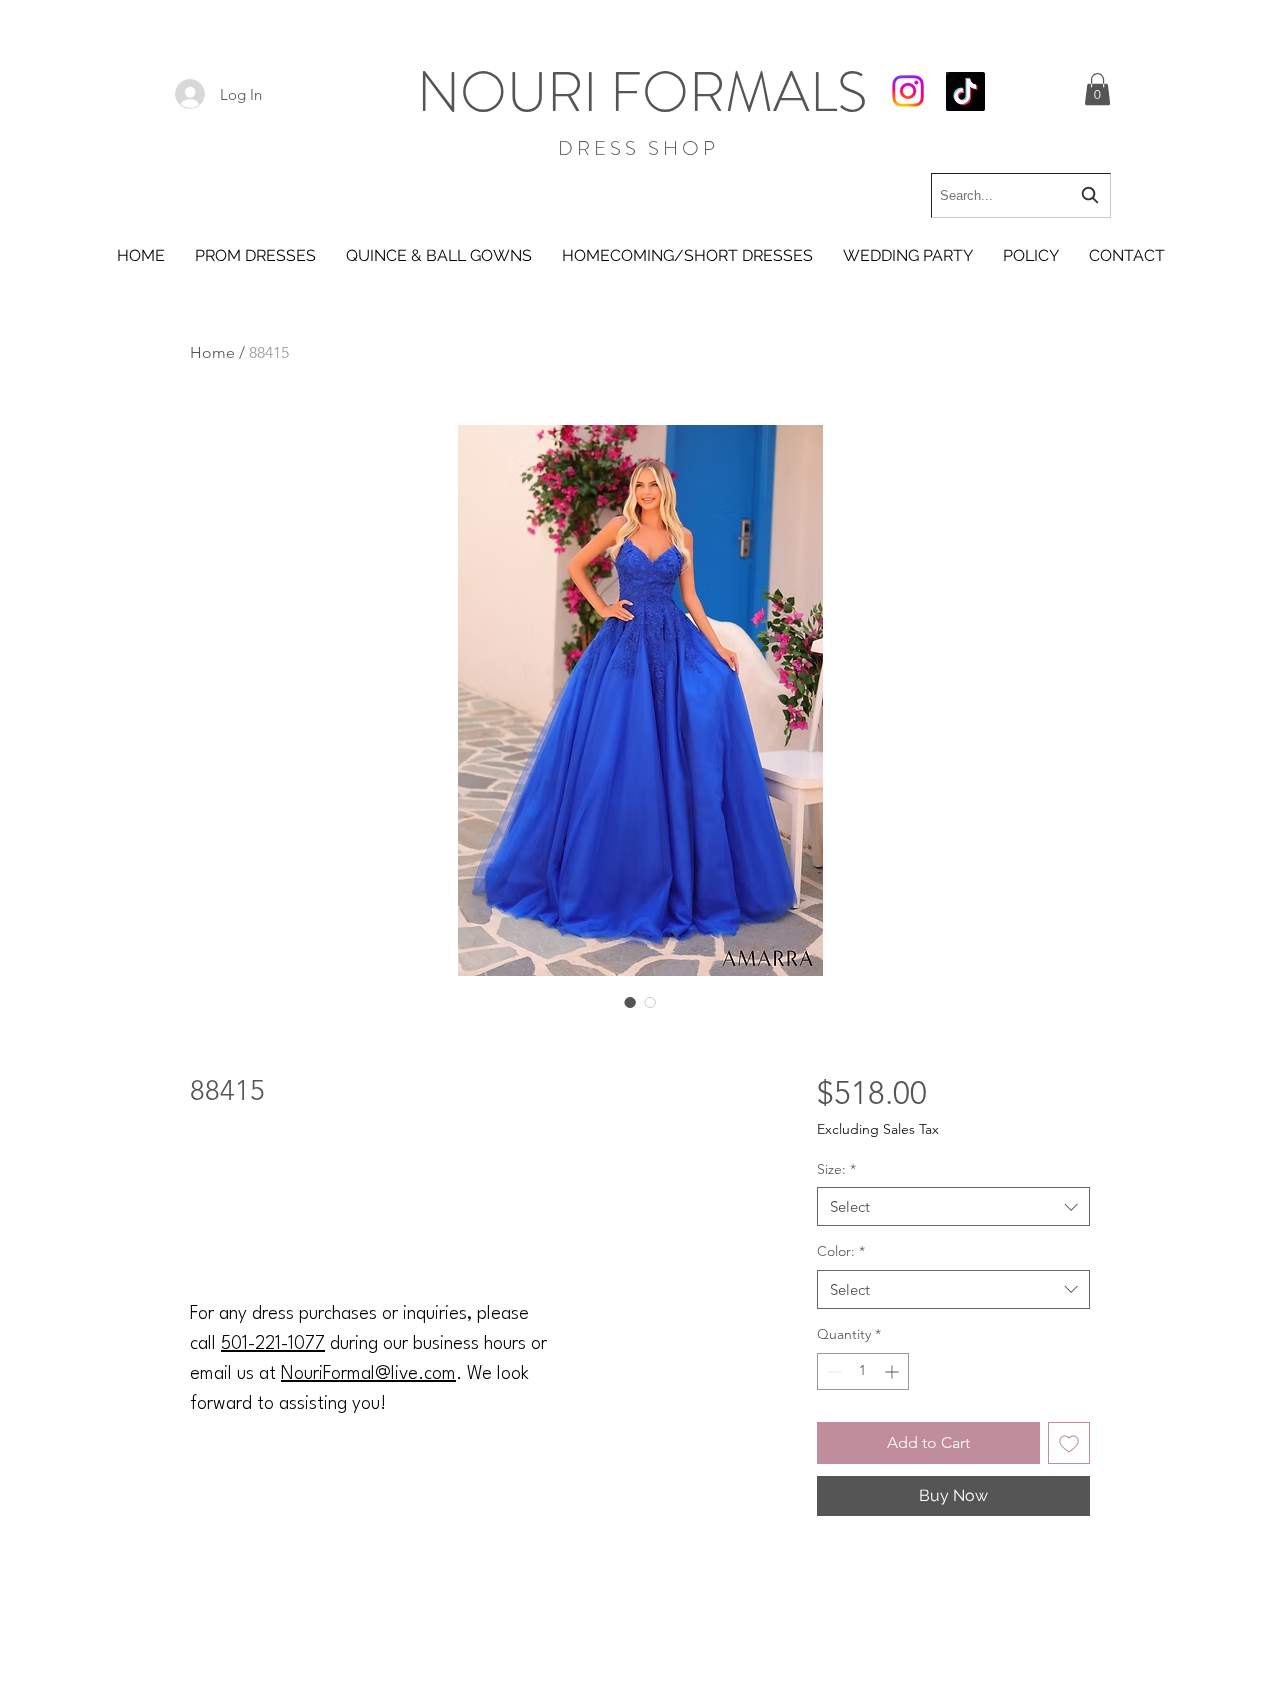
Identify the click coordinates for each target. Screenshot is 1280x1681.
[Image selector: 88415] (630, 1002)
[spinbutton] (863, 1371)
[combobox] (1021, 195)
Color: (841, 1251)
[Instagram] (908, 91)
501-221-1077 (273, 1344)
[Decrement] (832, 1371)
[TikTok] (965, 91)
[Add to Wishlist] (1069, 1443)
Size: (836, 1169)
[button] (1097, 89)
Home (212, 352)
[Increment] (893, 1371)
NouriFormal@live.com (368, 1374)
